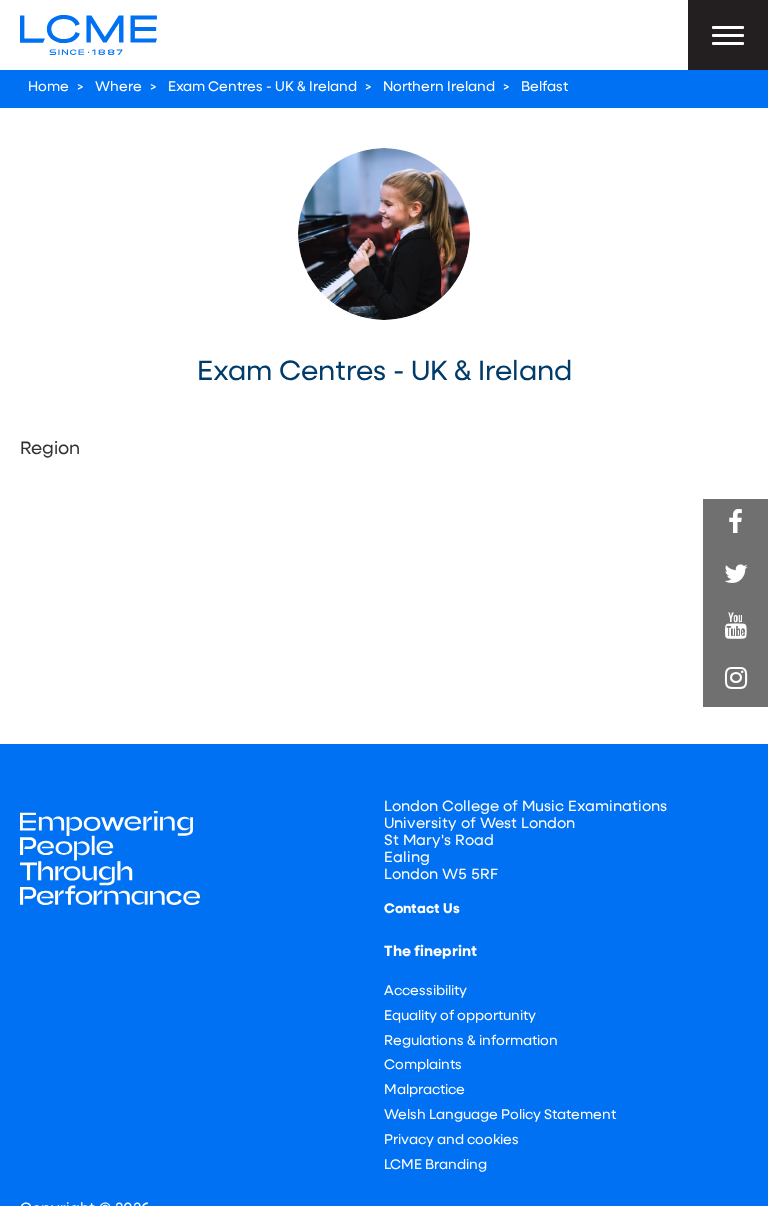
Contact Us (422, 909)
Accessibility (425, 991)
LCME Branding (435, 1165)
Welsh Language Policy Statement (500, 1115)
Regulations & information (471, 1041)
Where (118, 87)
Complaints (423, 1065)
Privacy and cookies (451, 1140)
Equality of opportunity (460, 1016)
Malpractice (424, 1090)
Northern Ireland (439, 87)
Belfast (544, 87)
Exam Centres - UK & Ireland (262, 87)
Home (48, 87)
